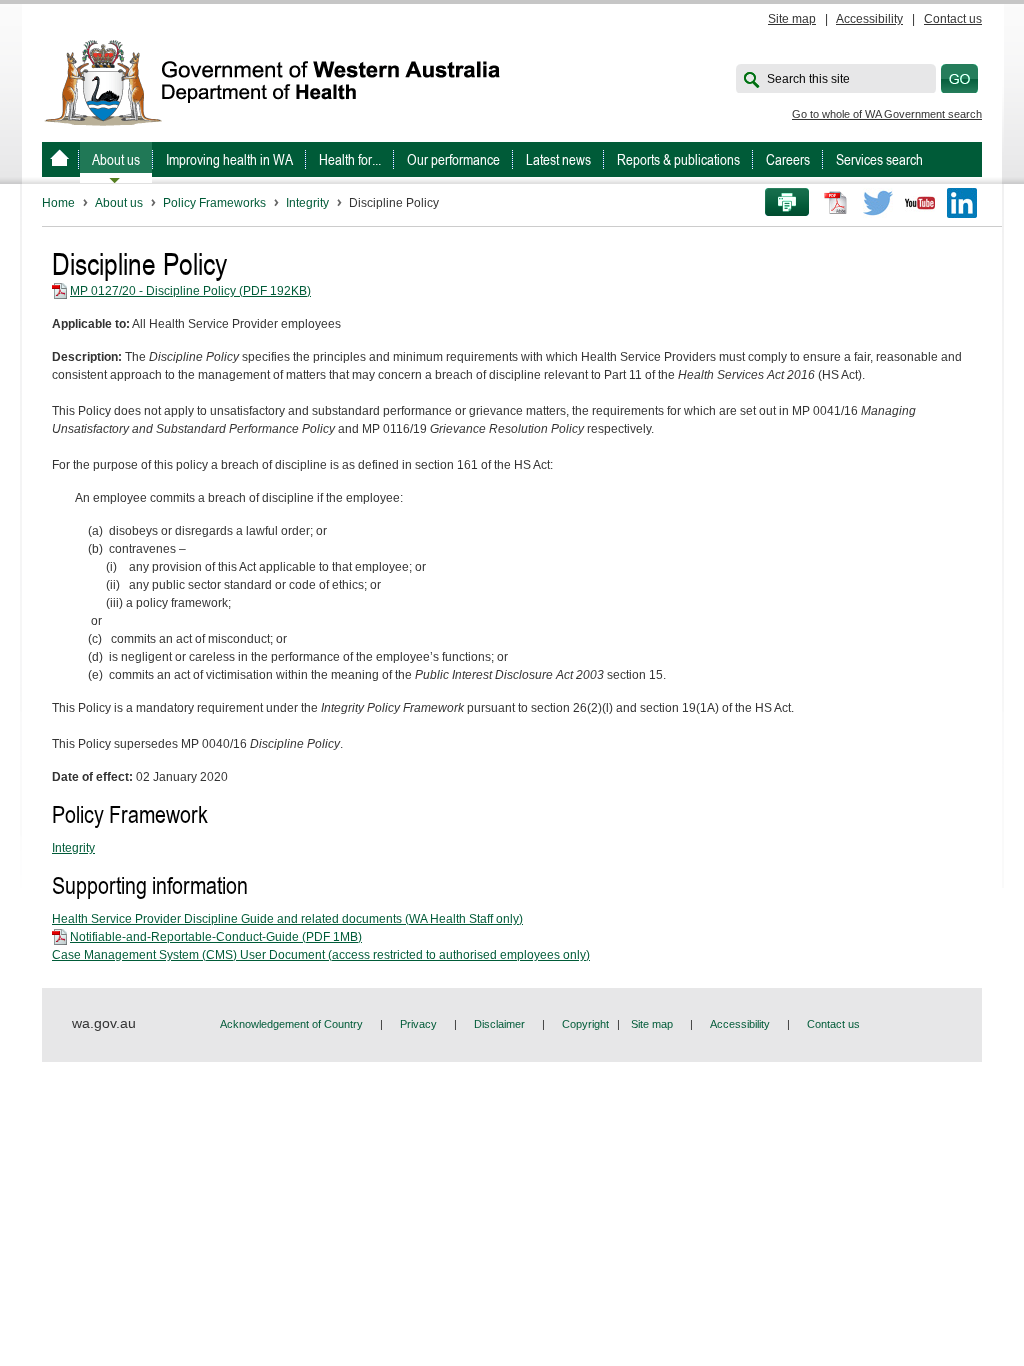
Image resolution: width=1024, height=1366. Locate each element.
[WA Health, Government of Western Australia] (59, 159)
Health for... (350, 159)
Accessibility (869, 19)
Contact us (953, 19)
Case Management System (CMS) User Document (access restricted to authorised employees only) (321, 955)
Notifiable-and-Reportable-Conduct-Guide (216, 937)
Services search (879, 159)
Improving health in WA (229, 159)
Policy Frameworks (214, 203)
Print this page (780, 203)
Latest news (558, 159)
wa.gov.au (104, 1023)
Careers (788, 159)
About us (116, 159)
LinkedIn (962, 203)
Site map (792, 19)
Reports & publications (678, 159)
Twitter (878, 203)
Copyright (585, 1024)
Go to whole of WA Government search (887, 114)
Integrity (307, 203)
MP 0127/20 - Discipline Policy (190, 291)
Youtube (920, 203)
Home (58, 203)
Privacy (418, 1024)
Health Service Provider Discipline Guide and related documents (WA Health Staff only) (287, 919)
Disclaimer (499, 1024)
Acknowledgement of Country (291, 1024)
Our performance (453, 159)
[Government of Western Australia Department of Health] (286, 81)
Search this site (808, 79)
